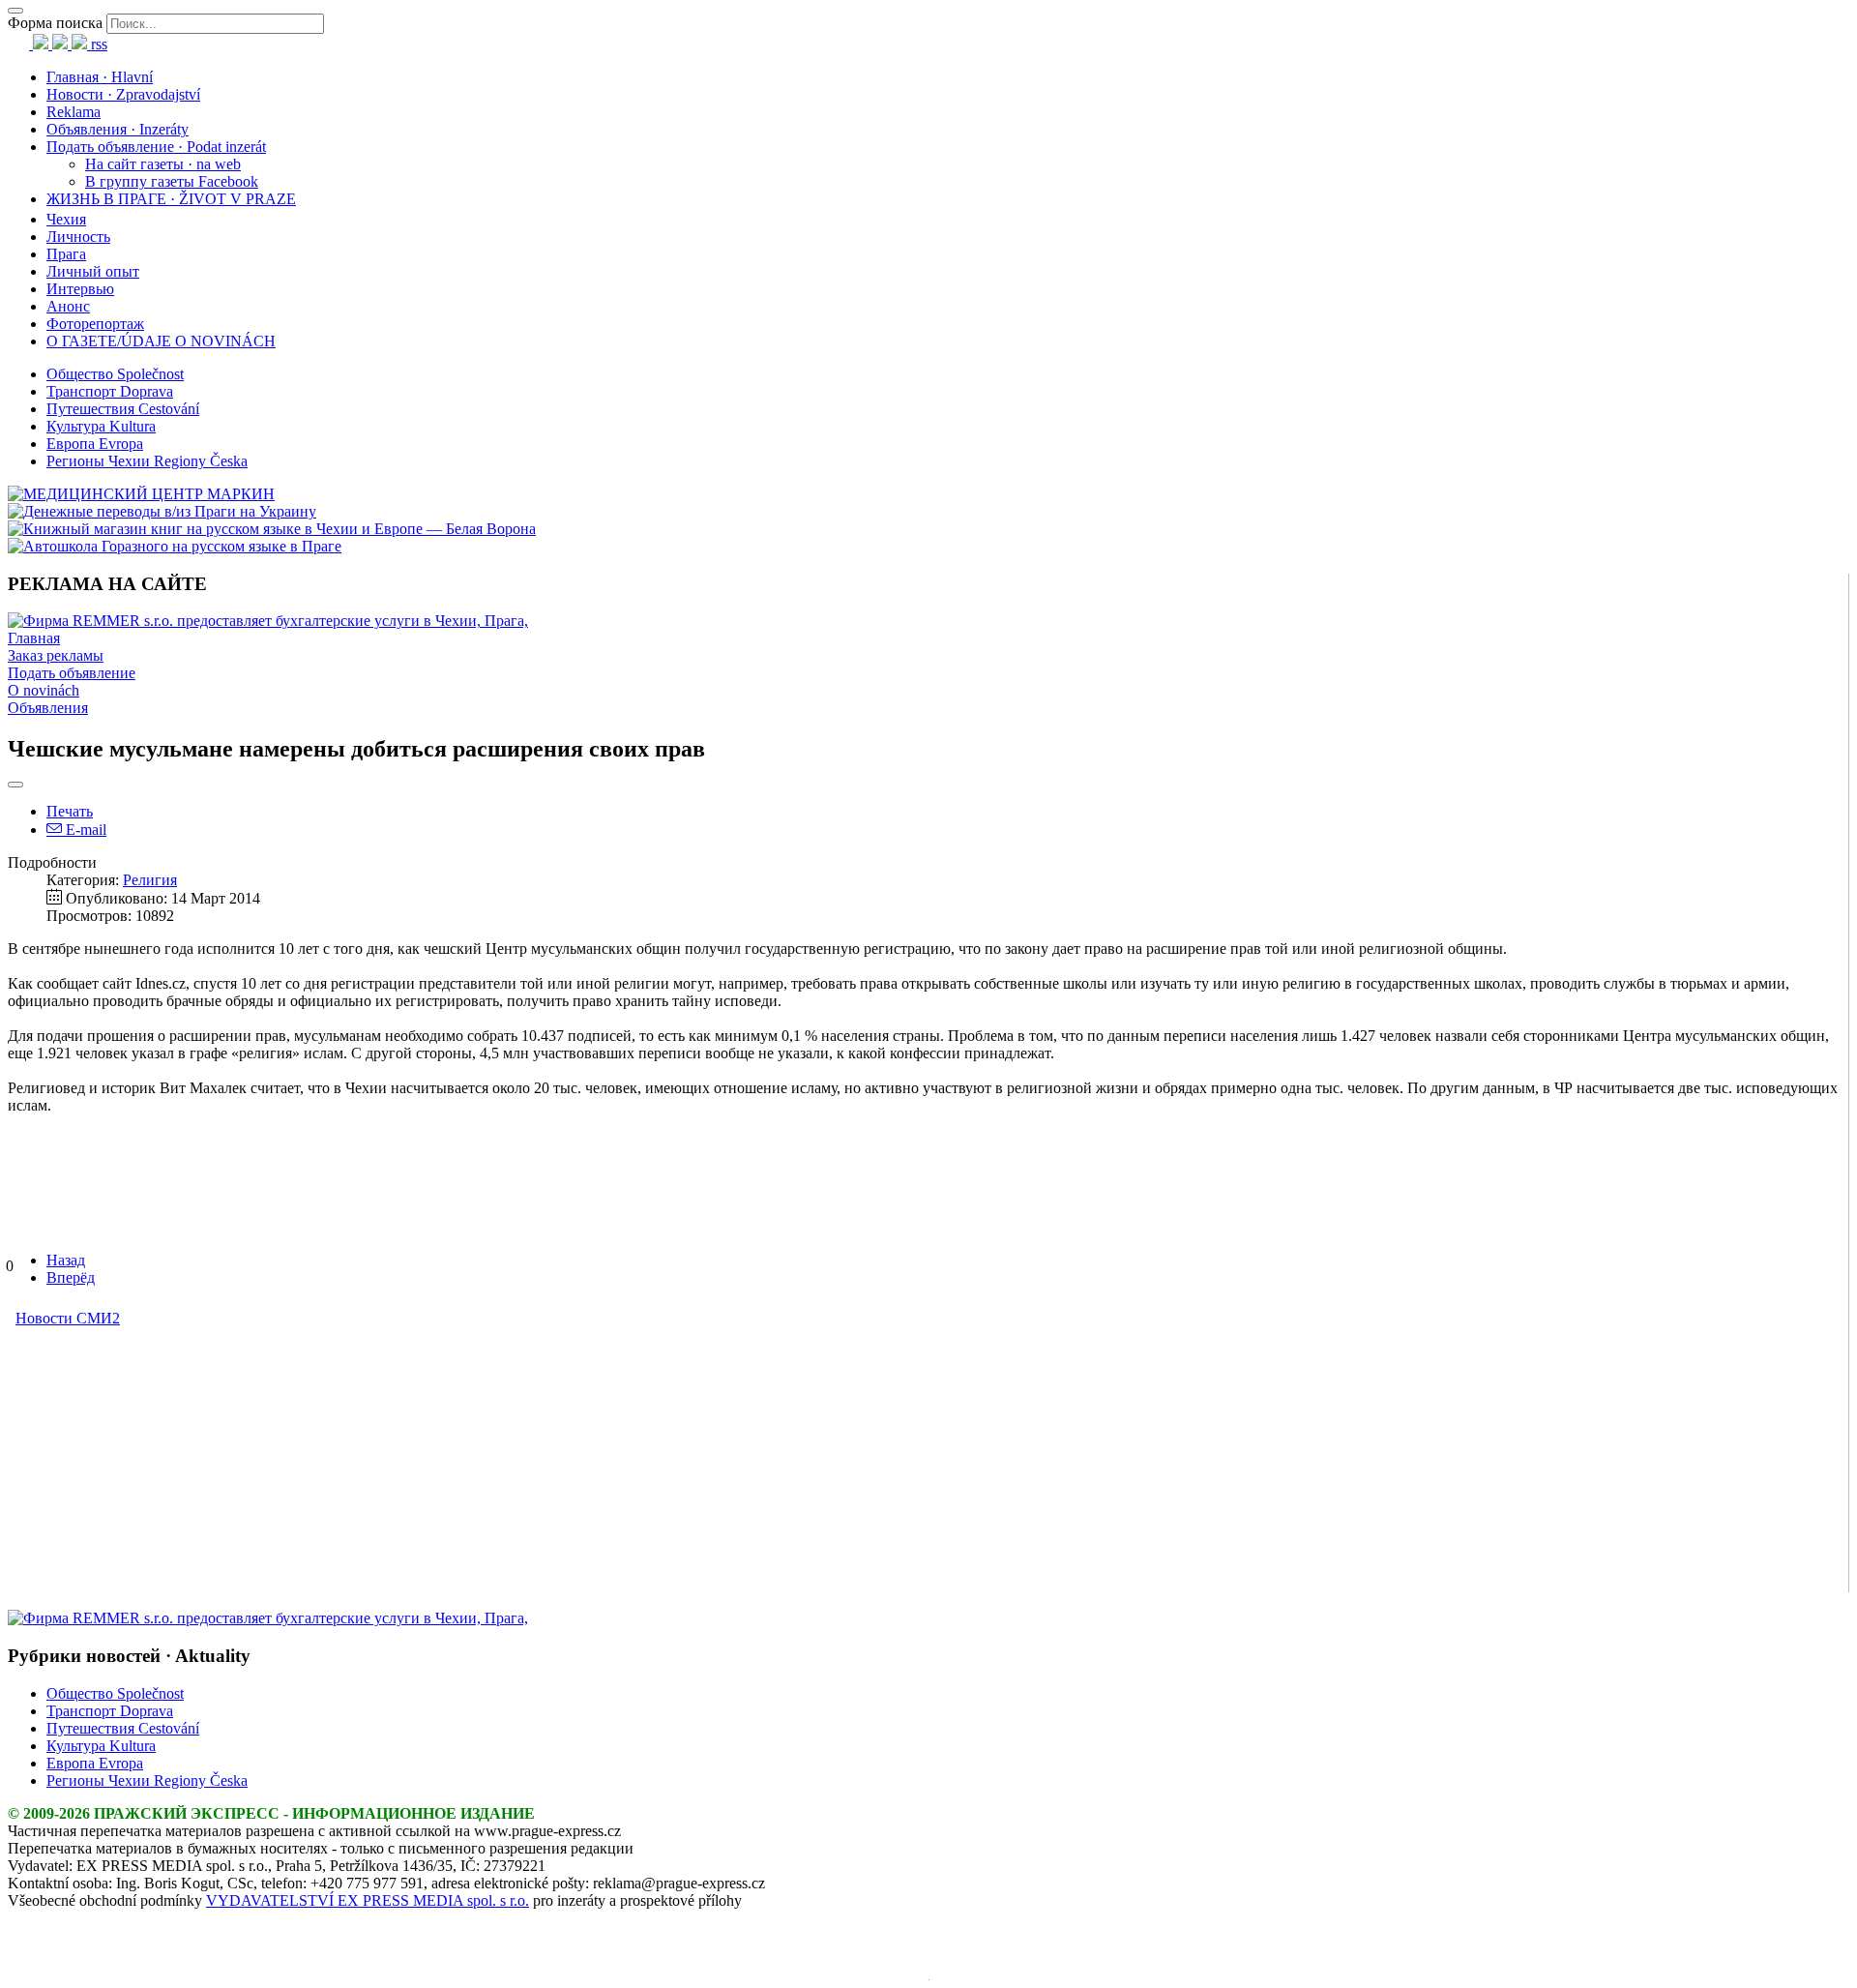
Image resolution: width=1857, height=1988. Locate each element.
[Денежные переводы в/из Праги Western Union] (162, 511)
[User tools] (15, 785)
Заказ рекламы (56, 655)
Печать (70, 811)
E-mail (84, 830)
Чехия (66, 219)
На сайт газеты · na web (163, 164)
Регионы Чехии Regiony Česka (147, 461)
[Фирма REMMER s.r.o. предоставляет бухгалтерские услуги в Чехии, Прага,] (268, 621)
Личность (78, 237)
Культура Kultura (101, 426)
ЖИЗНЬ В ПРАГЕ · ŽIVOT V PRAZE (171, 199)
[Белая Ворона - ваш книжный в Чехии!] (272, 529)
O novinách (44, 690)
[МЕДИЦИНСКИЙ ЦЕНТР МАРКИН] (141, 494)
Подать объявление (72, 673)
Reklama (74, 112)
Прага (66, 254)
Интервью (80, 289)
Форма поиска (55, 23)
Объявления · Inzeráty (118, 129)
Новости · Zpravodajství (123, 94)
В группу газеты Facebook (172, 181)
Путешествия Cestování (123, 409)
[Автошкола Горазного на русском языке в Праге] (175, 546)
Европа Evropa (95, 444)
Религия (150, 880)
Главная (34, 638)
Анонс (68, 306)
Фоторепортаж (95, 324)
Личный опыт (93, 271)
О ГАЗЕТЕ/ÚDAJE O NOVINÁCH (161, 341)
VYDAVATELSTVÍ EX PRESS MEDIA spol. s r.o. (368, 1900)
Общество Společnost (115, 374)
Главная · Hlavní (100, 77)
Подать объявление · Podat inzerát (156, 147)
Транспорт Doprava (110, 391)
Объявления (48, 708)
